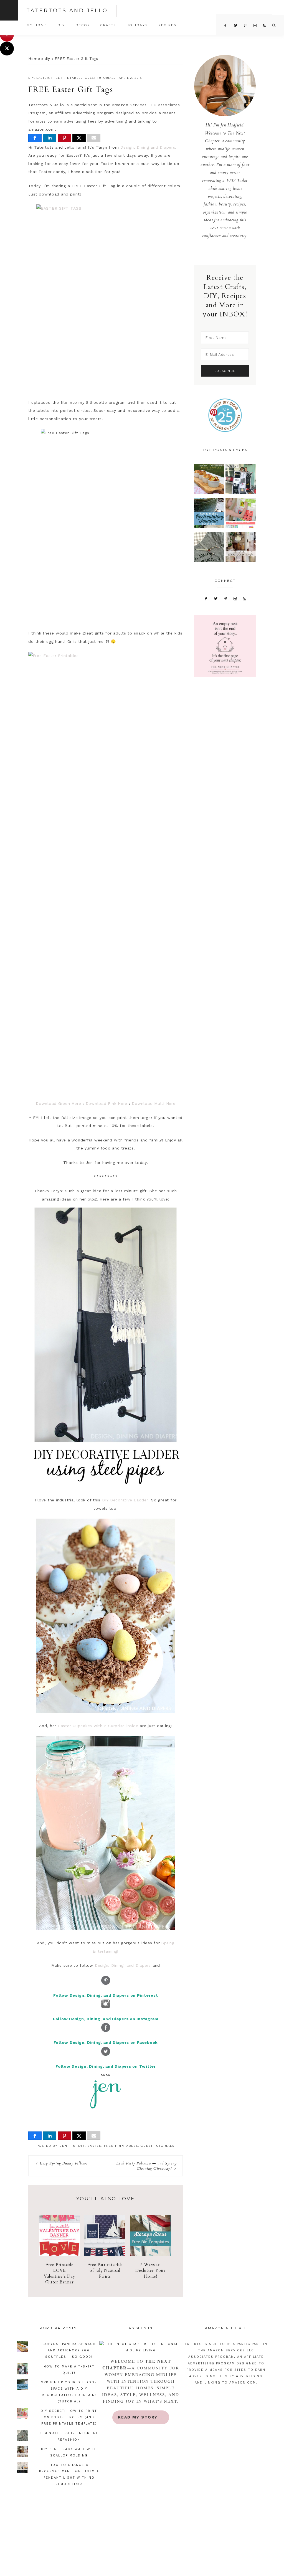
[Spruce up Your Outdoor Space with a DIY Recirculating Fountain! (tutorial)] (209, 514)
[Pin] (64, 138)
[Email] (94, 138)
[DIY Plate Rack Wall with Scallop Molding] (241, 548)
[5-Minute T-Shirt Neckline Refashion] (209, 548)
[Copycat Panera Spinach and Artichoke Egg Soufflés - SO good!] (209, 480)
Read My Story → (141, 2417)
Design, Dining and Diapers (148, 147)
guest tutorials (100, 78)
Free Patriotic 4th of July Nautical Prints (105, 2270)
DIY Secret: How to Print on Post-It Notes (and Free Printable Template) (69, 2417)
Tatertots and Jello (67, 11)
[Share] (35, 138)
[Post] (79, 138)
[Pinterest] (226, 598)
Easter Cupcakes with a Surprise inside (98, 1726)
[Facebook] (206, 598)
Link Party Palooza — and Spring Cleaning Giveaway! (146, 2166)
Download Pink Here (107, 1103)
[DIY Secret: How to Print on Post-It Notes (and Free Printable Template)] (241, 514)
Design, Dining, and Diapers (123, 1965)
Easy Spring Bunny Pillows (64, 2163)
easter (43, 78)
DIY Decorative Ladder (125, 1500)
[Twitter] (216, 598)
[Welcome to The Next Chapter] (141, 2347)
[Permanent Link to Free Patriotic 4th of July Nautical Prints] (105, 2255)
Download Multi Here (154, 1103)
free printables (67, 78)
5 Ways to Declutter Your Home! (150, 2270)
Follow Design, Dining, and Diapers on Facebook (106, 2042)
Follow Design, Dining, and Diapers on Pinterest (106, 1995)
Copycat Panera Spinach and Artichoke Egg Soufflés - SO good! (69, 2350)
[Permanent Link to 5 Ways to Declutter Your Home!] (150, 2255)
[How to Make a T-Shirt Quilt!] (241, 480)
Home (34, 59)
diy (47, 59)
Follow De (66, 2066)
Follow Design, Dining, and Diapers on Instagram (106, 2019)
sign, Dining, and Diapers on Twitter (117, 2066)
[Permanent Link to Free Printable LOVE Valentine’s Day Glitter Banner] (59, 2255)
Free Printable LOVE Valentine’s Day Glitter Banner (59, 2273)
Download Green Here (58, 1103)
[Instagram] (235, 598)
